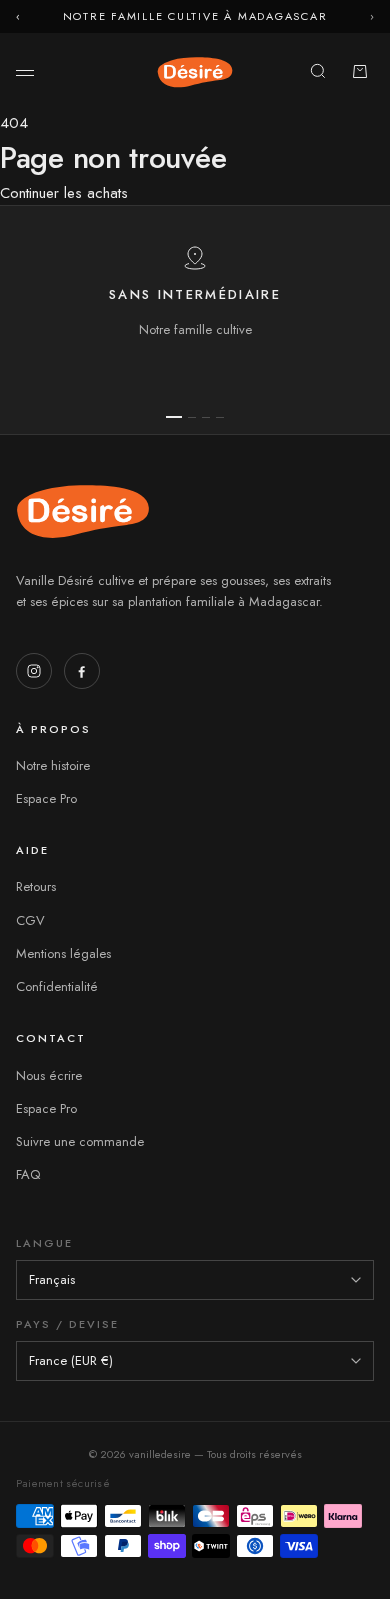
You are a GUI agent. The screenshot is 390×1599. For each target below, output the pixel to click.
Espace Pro (46, 798)
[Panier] (360, 71)
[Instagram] (34, 671)
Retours (36, 886)
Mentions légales (63, 953)
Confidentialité (57, 986)
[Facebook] (82, 671)
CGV (30, 920)
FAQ (28, 1174)
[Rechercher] (318, 71)
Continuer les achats (64, 193)
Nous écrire (49, 1075)
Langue (44, 1243)
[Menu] (25, 73)
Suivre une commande (80, 1141)
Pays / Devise (67, 1324)
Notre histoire (53, 765)
